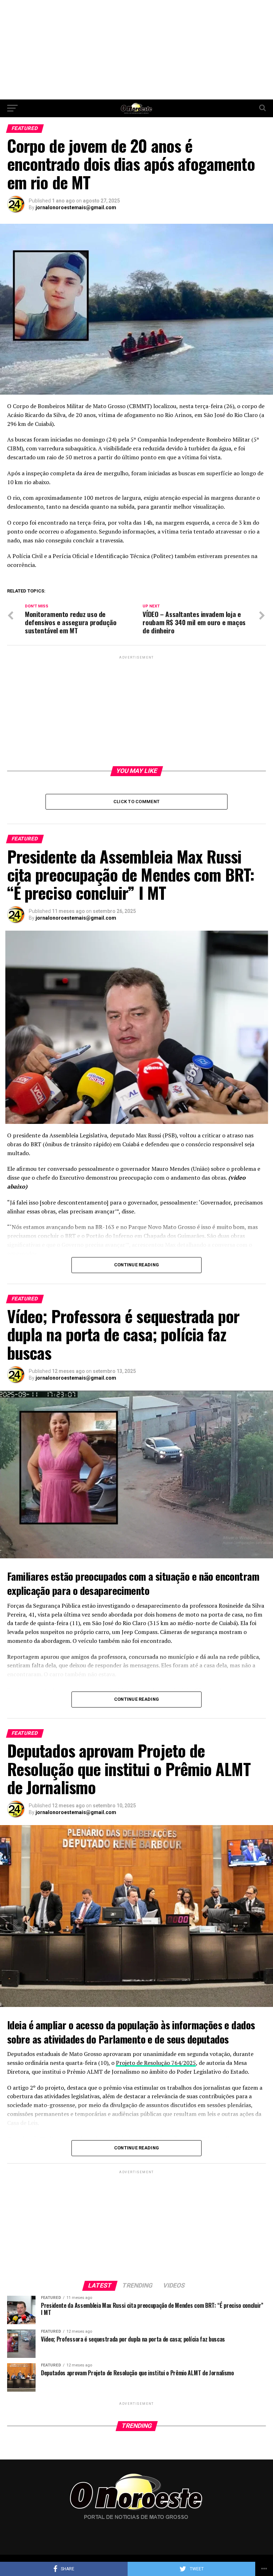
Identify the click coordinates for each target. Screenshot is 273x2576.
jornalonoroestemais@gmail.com (76, 207)
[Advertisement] (136, 50)
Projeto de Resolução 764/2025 (156, 2063)
